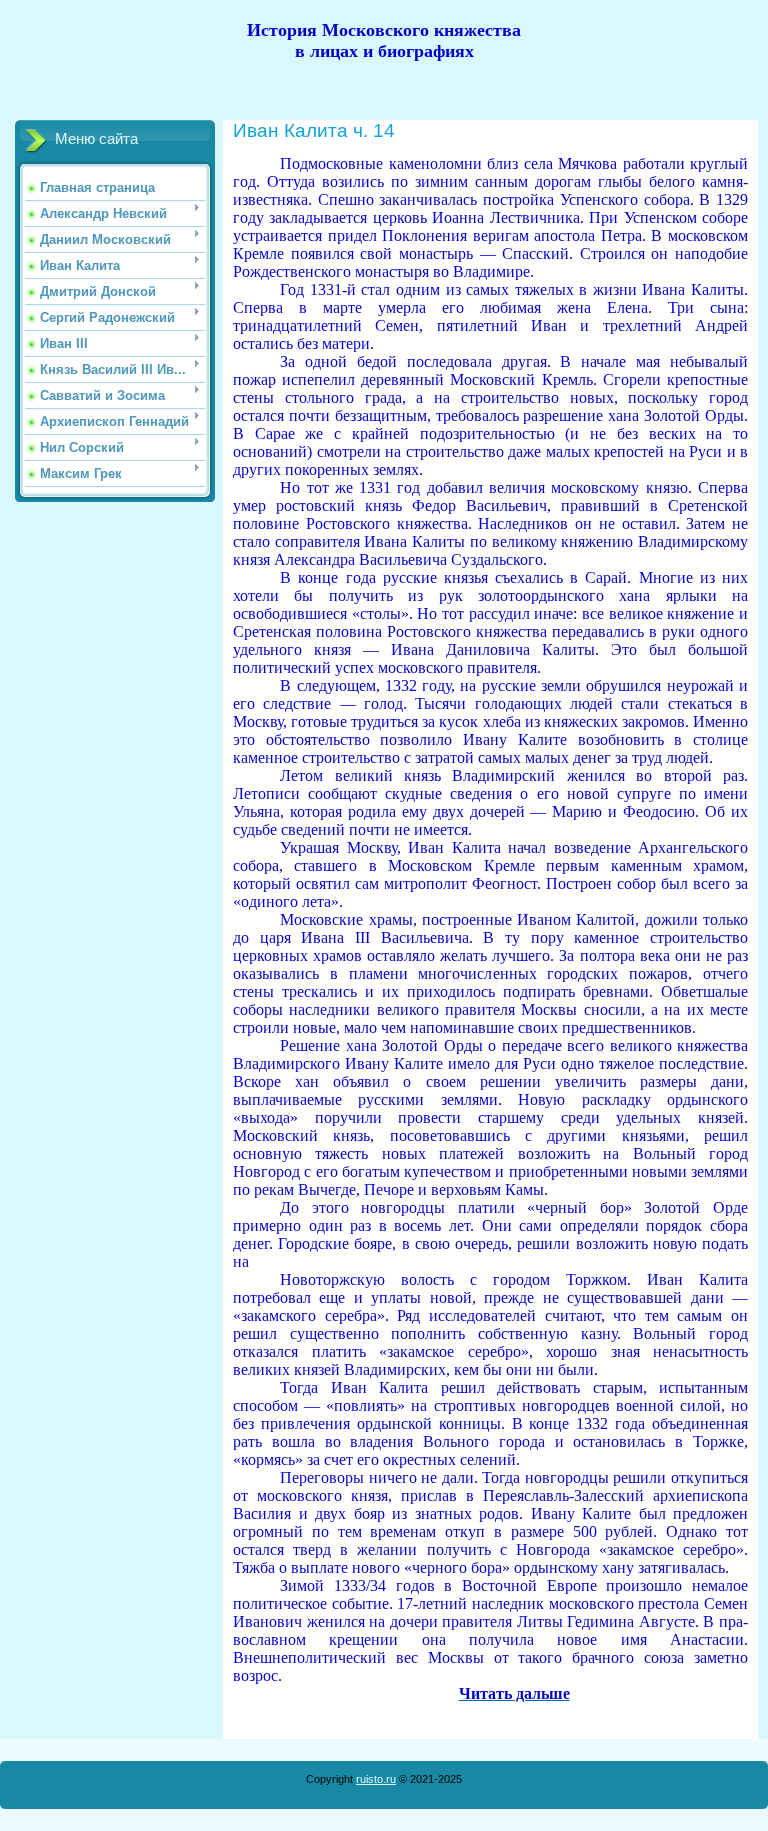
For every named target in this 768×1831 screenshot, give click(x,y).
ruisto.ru (376, 1779)
